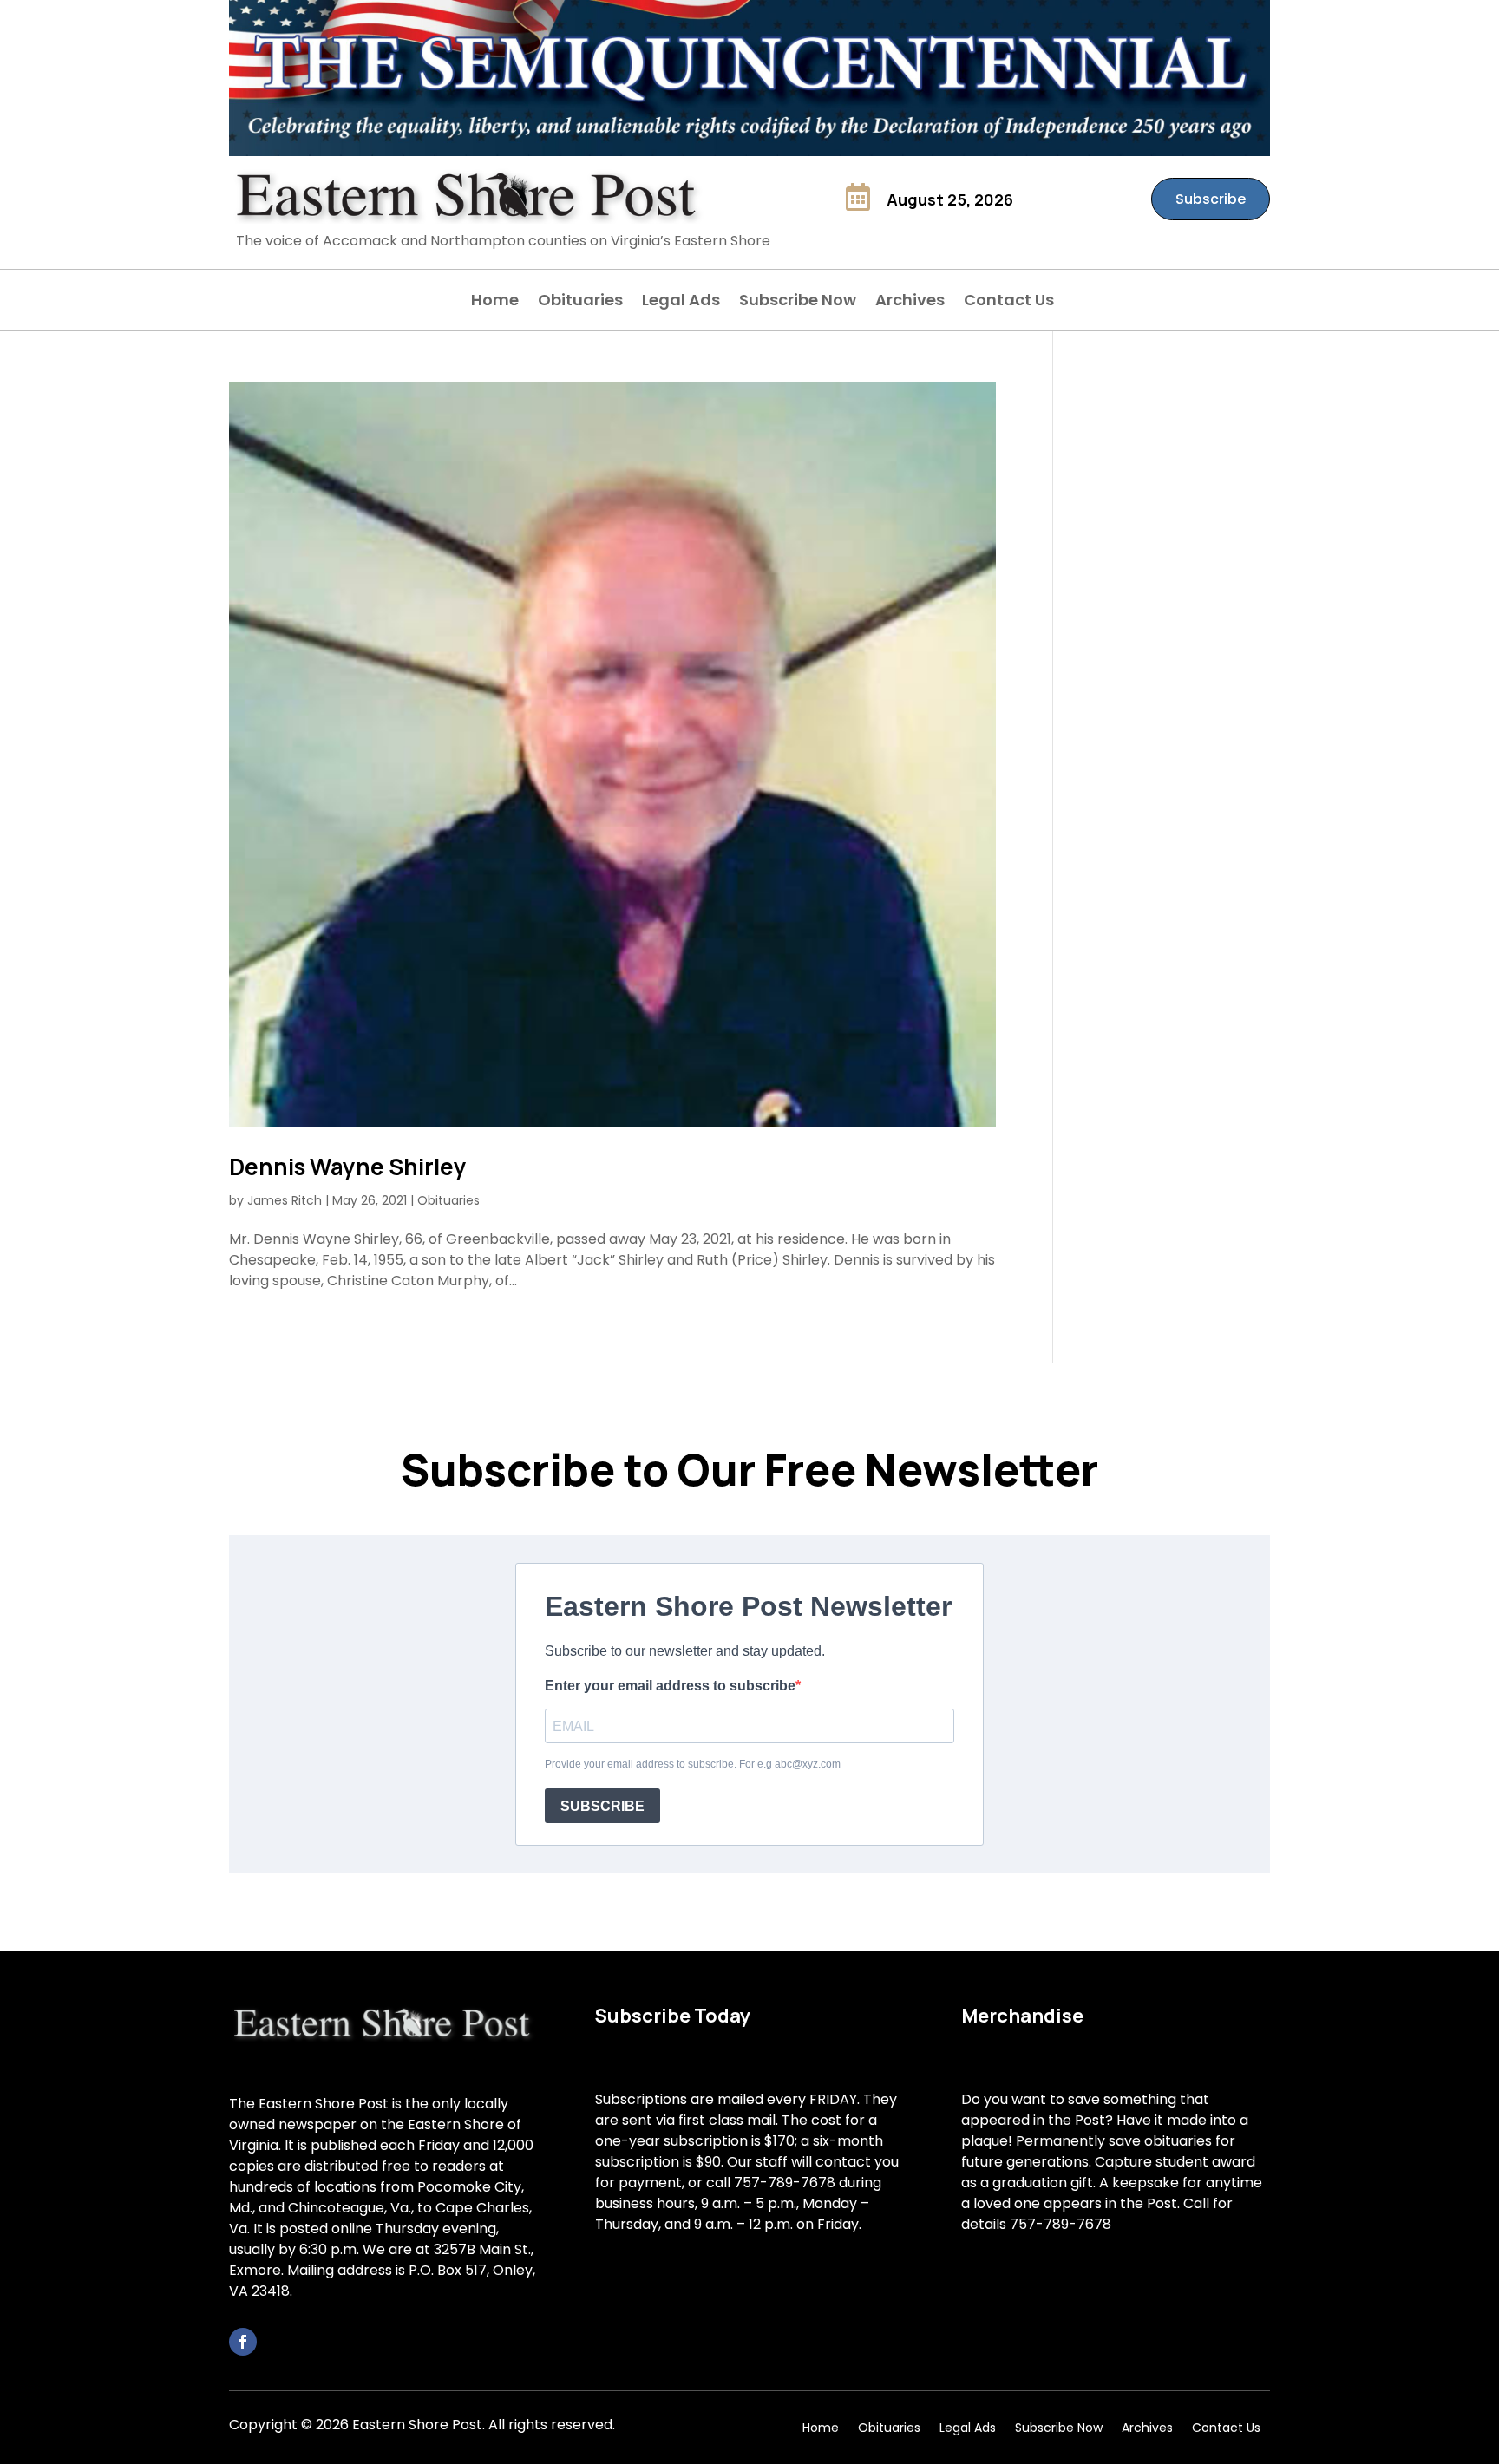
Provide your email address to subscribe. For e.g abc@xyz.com (693, 1764)
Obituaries (580, 302)
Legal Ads (681, 302)
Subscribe (1211, 199)
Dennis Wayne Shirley (348, 1167)
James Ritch (285, 1200)
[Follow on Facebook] (243, 2342)
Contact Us (1009, 302)
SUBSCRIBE (602, 1806)
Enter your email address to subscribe (670, 1686)
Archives (910, 302)
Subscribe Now (798, 302)
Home (495, 302)
